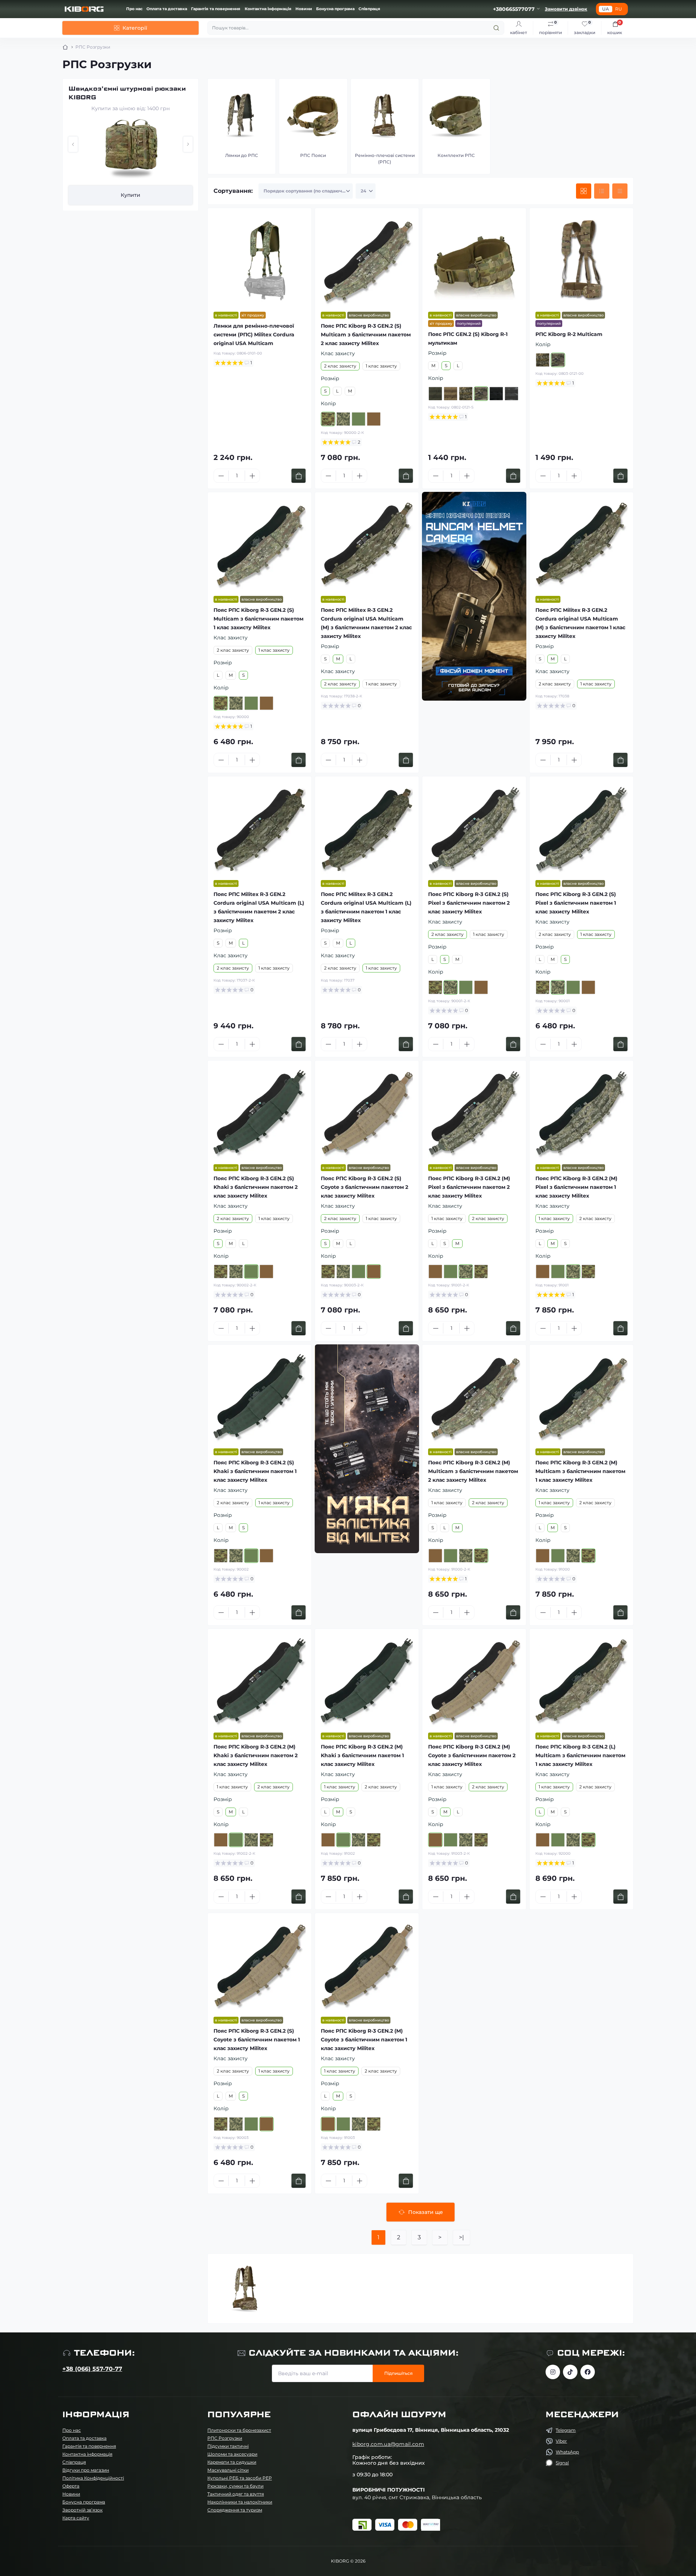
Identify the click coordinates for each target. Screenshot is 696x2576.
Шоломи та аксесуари (232, 2454)
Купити (130, 195)
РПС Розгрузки (225, 2438)
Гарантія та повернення (216, 9)
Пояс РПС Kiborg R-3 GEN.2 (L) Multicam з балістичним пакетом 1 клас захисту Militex (580, 1755)
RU (619, 9)
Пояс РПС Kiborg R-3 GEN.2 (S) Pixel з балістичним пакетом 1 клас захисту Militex (576, 903)
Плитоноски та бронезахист (239, 2430)
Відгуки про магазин (86, 2470)
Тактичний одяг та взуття (236, 2494)
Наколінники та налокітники (240, 2502)
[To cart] (299, 476)
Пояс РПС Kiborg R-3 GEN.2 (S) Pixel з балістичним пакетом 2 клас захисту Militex (469, 903)
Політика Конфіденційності (93, 2478)
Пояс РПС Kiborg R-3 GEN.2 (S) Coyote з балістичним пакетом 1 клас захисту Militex (257, 2040)
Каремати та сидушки (232, 2462)
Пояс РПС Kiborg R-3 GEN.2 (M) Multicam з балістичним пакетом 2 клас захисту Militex (473, 1471)
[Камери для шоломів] (474, 596)
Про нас (134, 9)
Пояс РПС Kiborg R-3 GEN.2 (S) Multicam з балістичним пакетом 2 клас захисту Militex (366, 335)
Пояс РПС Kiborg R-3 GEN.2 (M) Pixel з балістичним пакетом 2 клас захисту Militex (469, 1187)
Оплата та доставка (167, 9)
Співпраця (369, 9)
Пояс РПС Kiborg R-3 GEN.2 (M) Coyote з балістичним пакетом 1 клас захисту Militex (364, 2040)
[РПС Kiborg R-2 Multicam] (581, 260)
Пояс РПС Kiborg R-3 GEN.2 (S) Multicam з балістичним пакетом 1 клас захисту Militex (258, 619)
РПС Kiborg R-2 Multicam (569, 334)
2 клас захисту (340, 366)
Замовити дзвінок (566, 9)
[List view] (602, 191)
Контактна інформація (268, 9)
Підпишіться (398, 2373)
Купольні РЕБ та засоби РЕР (240, 2478)
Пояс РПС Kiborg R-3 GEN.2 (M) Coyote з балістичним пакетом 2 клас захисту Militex (472, 1755)
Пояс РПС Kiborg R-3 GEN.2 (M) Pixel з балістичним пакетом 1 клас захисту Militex (576, 1187)
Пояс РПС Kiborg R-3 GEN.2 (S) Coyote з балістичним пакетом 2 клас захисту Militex (364, 1187)
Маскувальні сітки (228, 2470)
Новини (304, 9)
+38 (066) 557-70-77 (92, 2369)
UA (606, 9)
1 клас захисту (381, 366)
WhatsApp (567, 2452)
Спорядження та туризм (235, 2510)
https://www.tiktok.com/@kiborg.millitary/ (570, 2372)
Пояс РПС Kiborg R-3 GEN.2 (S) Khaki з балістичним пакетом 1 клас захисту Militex (255, 1471)
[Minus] (221, 476)
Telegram (566, 2430)
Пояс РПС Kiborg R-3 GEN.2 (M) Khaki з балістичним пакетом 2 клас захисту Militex (256, 1755)
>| (461, 2237)
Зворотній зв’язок (82, 2510)
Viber (561, 2441)
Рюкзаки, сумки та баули (235, 2486)
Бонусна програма (335, 9)
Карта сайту (76, 2518)
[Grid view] (584, 191)
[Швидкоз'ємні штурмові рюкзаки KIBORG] (130, 149)
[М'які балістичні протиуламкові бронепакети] (367, 1449)
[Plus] (252, 476)
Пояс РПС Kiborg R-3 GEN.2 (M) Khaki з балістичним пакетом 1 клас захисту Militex (362, 1755)
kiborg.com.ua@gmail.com (388, 2444)
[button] (73, 144)
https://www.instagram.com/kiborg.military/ (553, 2372)
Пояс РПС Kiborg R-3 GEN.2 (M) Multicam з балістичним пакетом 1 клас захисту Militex (580, 1471)
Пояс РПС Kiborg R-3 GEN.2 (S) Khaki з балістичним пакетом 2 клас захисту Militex (256, 1187)
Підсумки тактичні (228, 2446)
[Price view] (620, 191)
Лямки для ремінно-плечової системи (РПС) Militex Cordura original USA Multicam (254, 335)
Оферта (71, 2486)
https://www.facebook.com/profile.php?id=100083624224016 (588, 2372)
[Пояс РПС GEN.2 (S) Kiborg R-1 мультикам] (474, 260)
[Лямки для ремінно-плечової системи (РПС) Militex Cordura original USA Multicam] (260, 260)
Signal (562, 2463)
